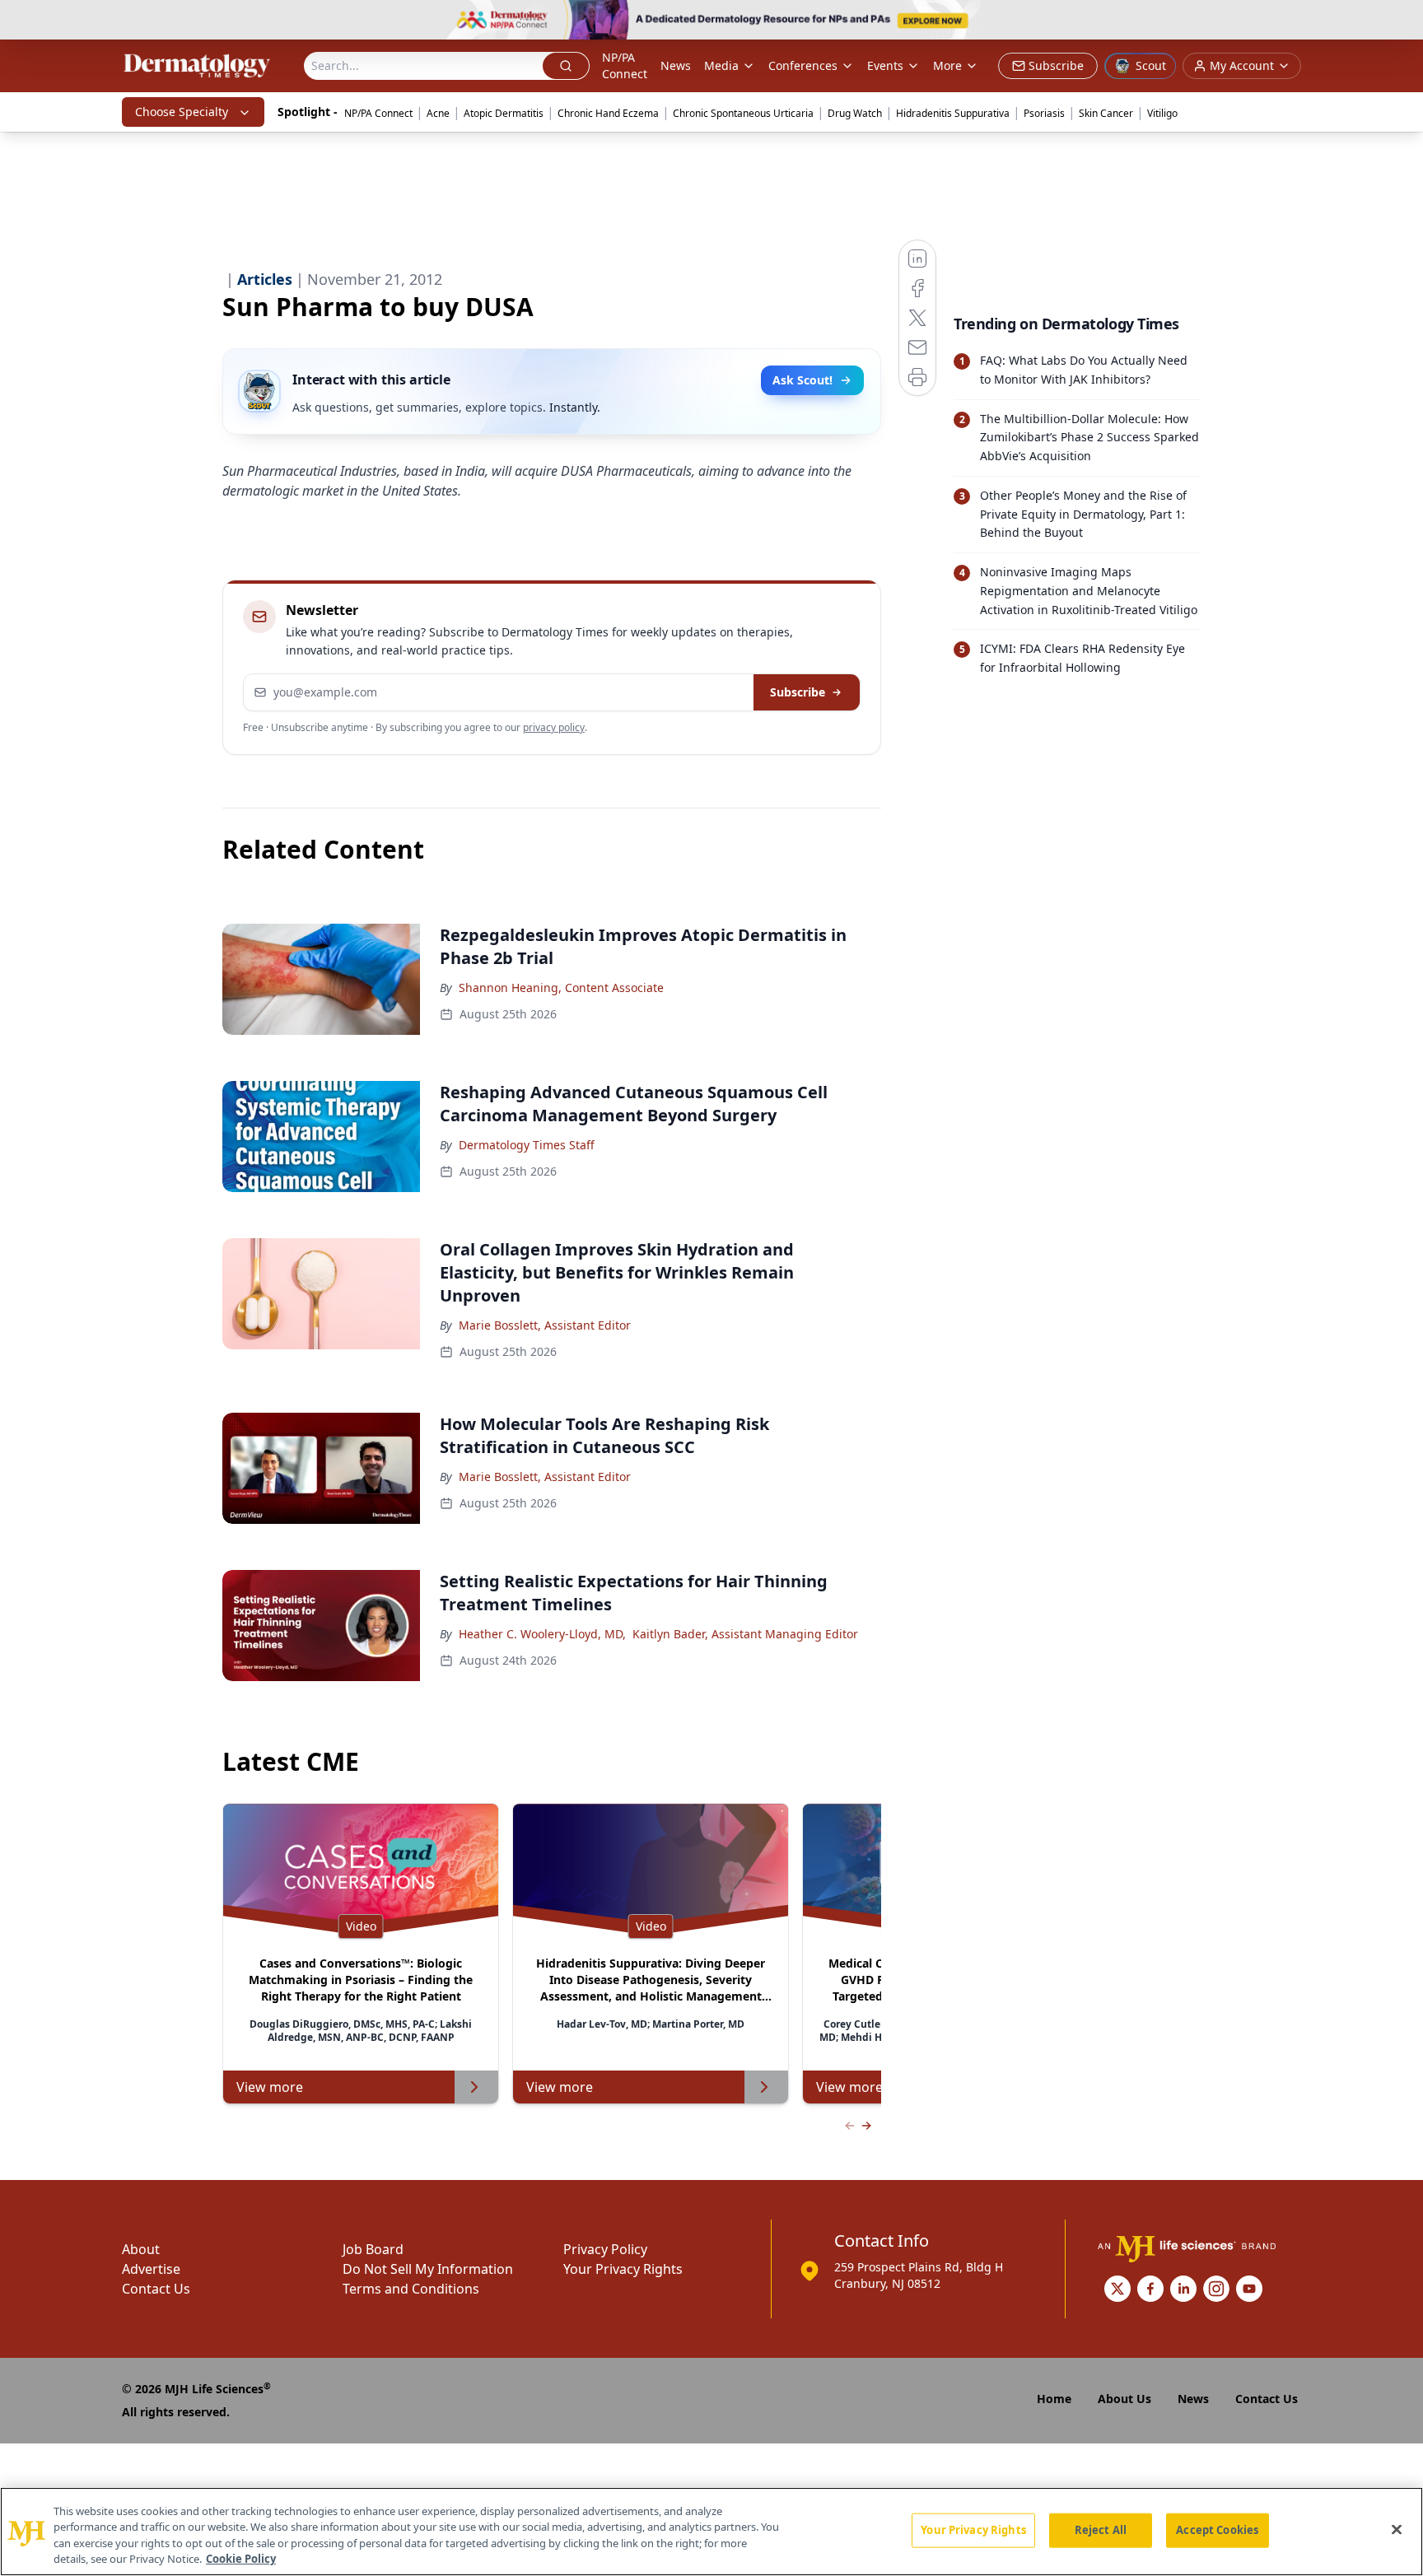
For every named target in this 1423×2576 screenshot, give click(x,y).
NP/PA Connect (625, 65)
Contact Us (156, 2289)
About (141, 2249)
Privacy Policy (605, 2249)
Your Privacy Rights (623, 2269)
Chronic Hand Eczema (608, 113)
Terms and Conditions (411, 2289)
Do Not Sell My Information (428, 2269)
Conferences (803, 65)
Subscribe (798, 692)
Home (1054, 2399)
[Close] (1397, 2529)
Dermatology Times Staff (527, 1145)
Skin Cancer (1106, 113)
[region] (711, 2532)
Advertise (151, 2269)
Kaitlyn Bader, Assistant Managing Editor (745, 1634)
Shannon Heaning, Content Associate (561, 988)
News (676, 65)
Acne (438, 113)
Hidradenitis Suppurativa (953, 113)
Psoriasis (1044, 113)
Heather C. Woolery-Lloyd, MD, (542, 1634)
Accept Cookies (1217, 2530)
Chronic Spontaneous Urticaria (743, 113)
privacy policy (554, 727)
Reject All (1101, 2530)
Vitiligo (1162, 113)
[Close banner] (1402, 21)
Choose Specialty (182, 112)
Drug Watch (855, 113)
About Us (1124, 2399)
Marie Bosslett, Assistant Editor (545, 1325)
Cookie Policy (241, 2559)
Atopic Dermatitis (504, 113)
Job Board (373, 2249)
